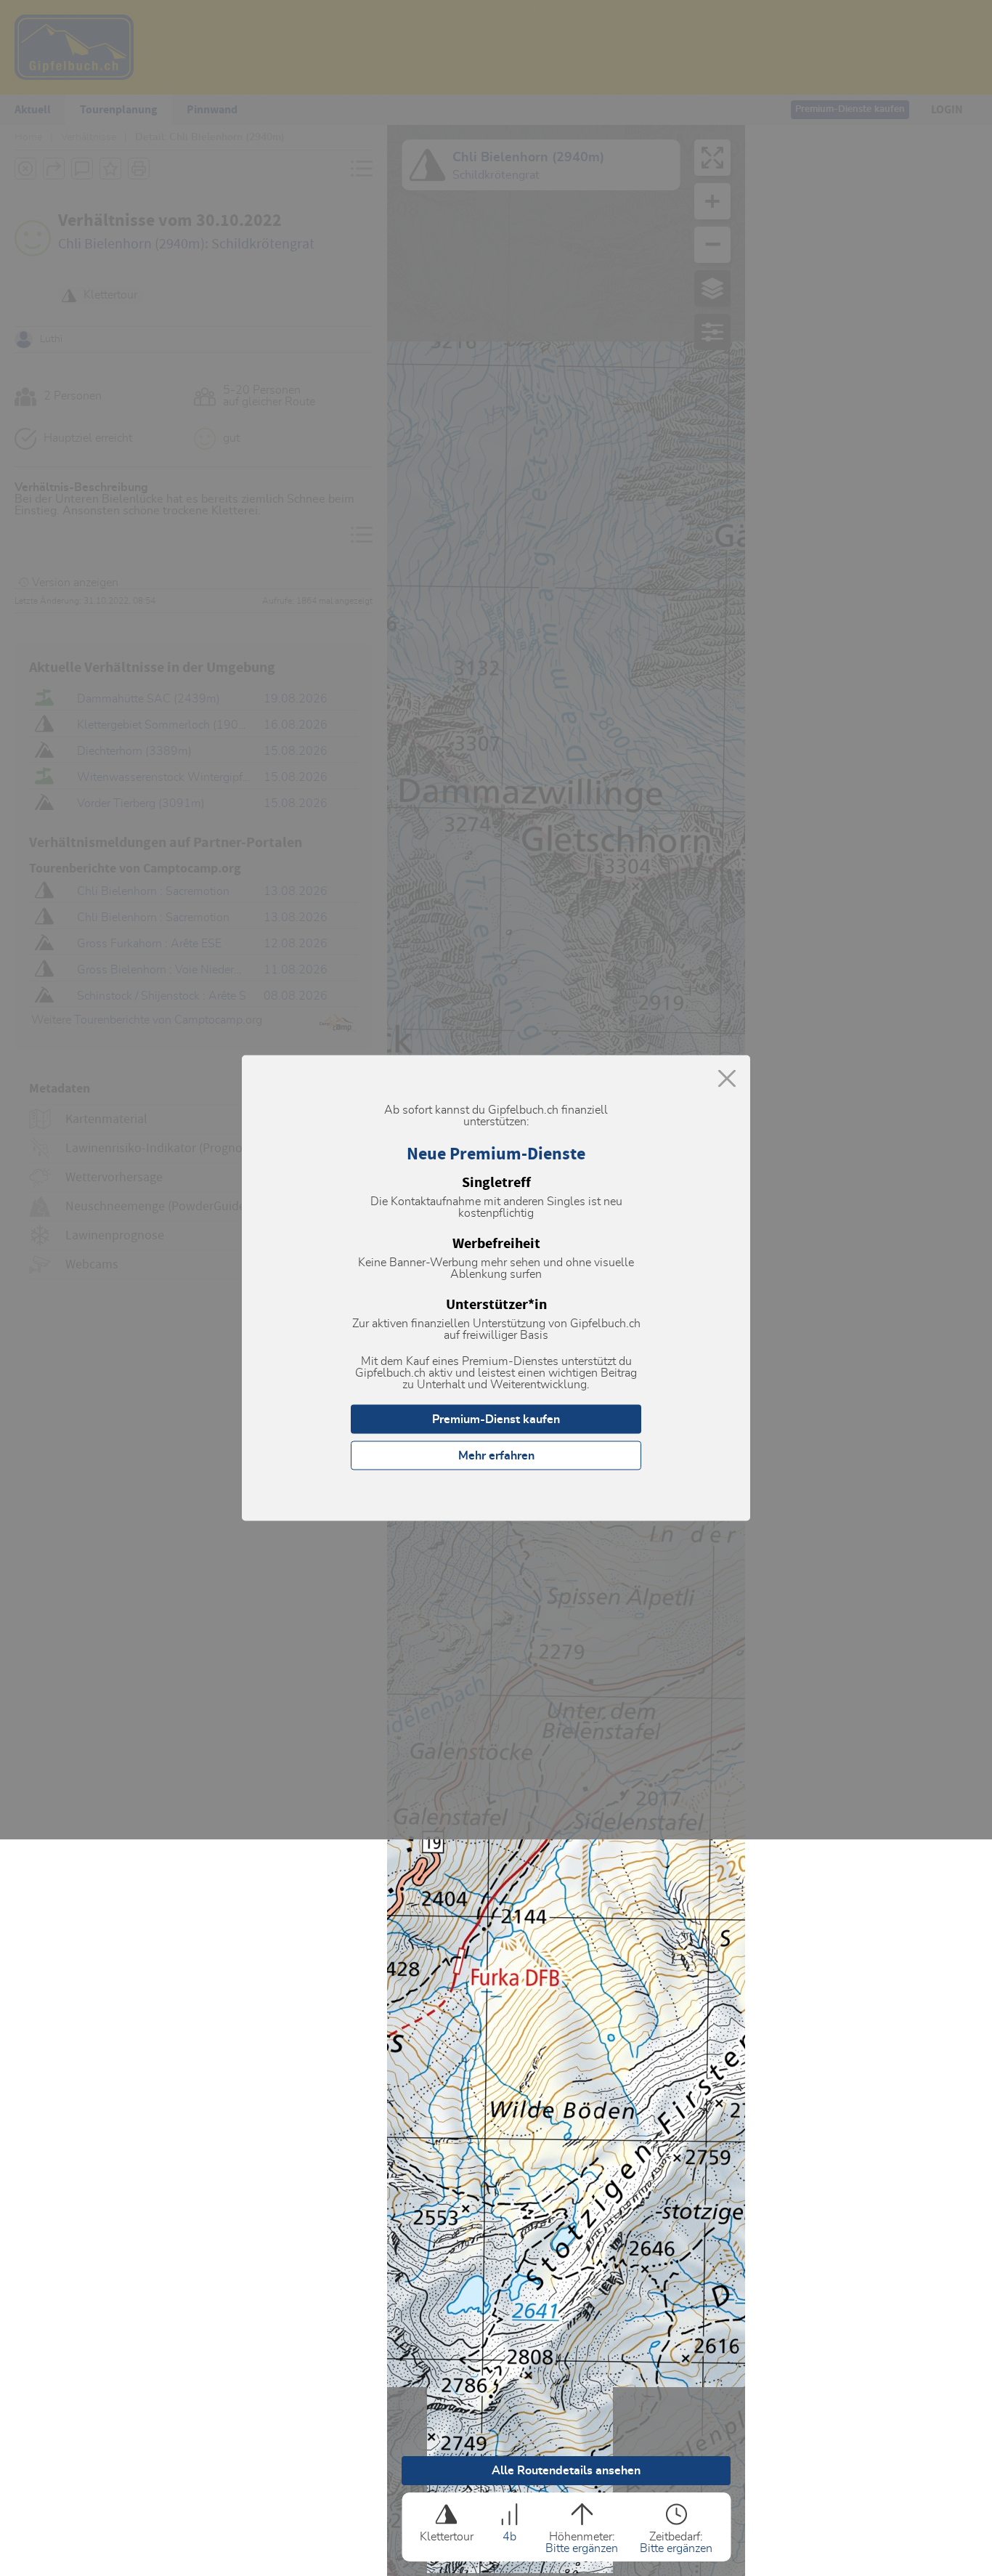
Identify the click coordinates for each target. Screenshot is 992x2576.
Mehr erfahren (496, 1456)
